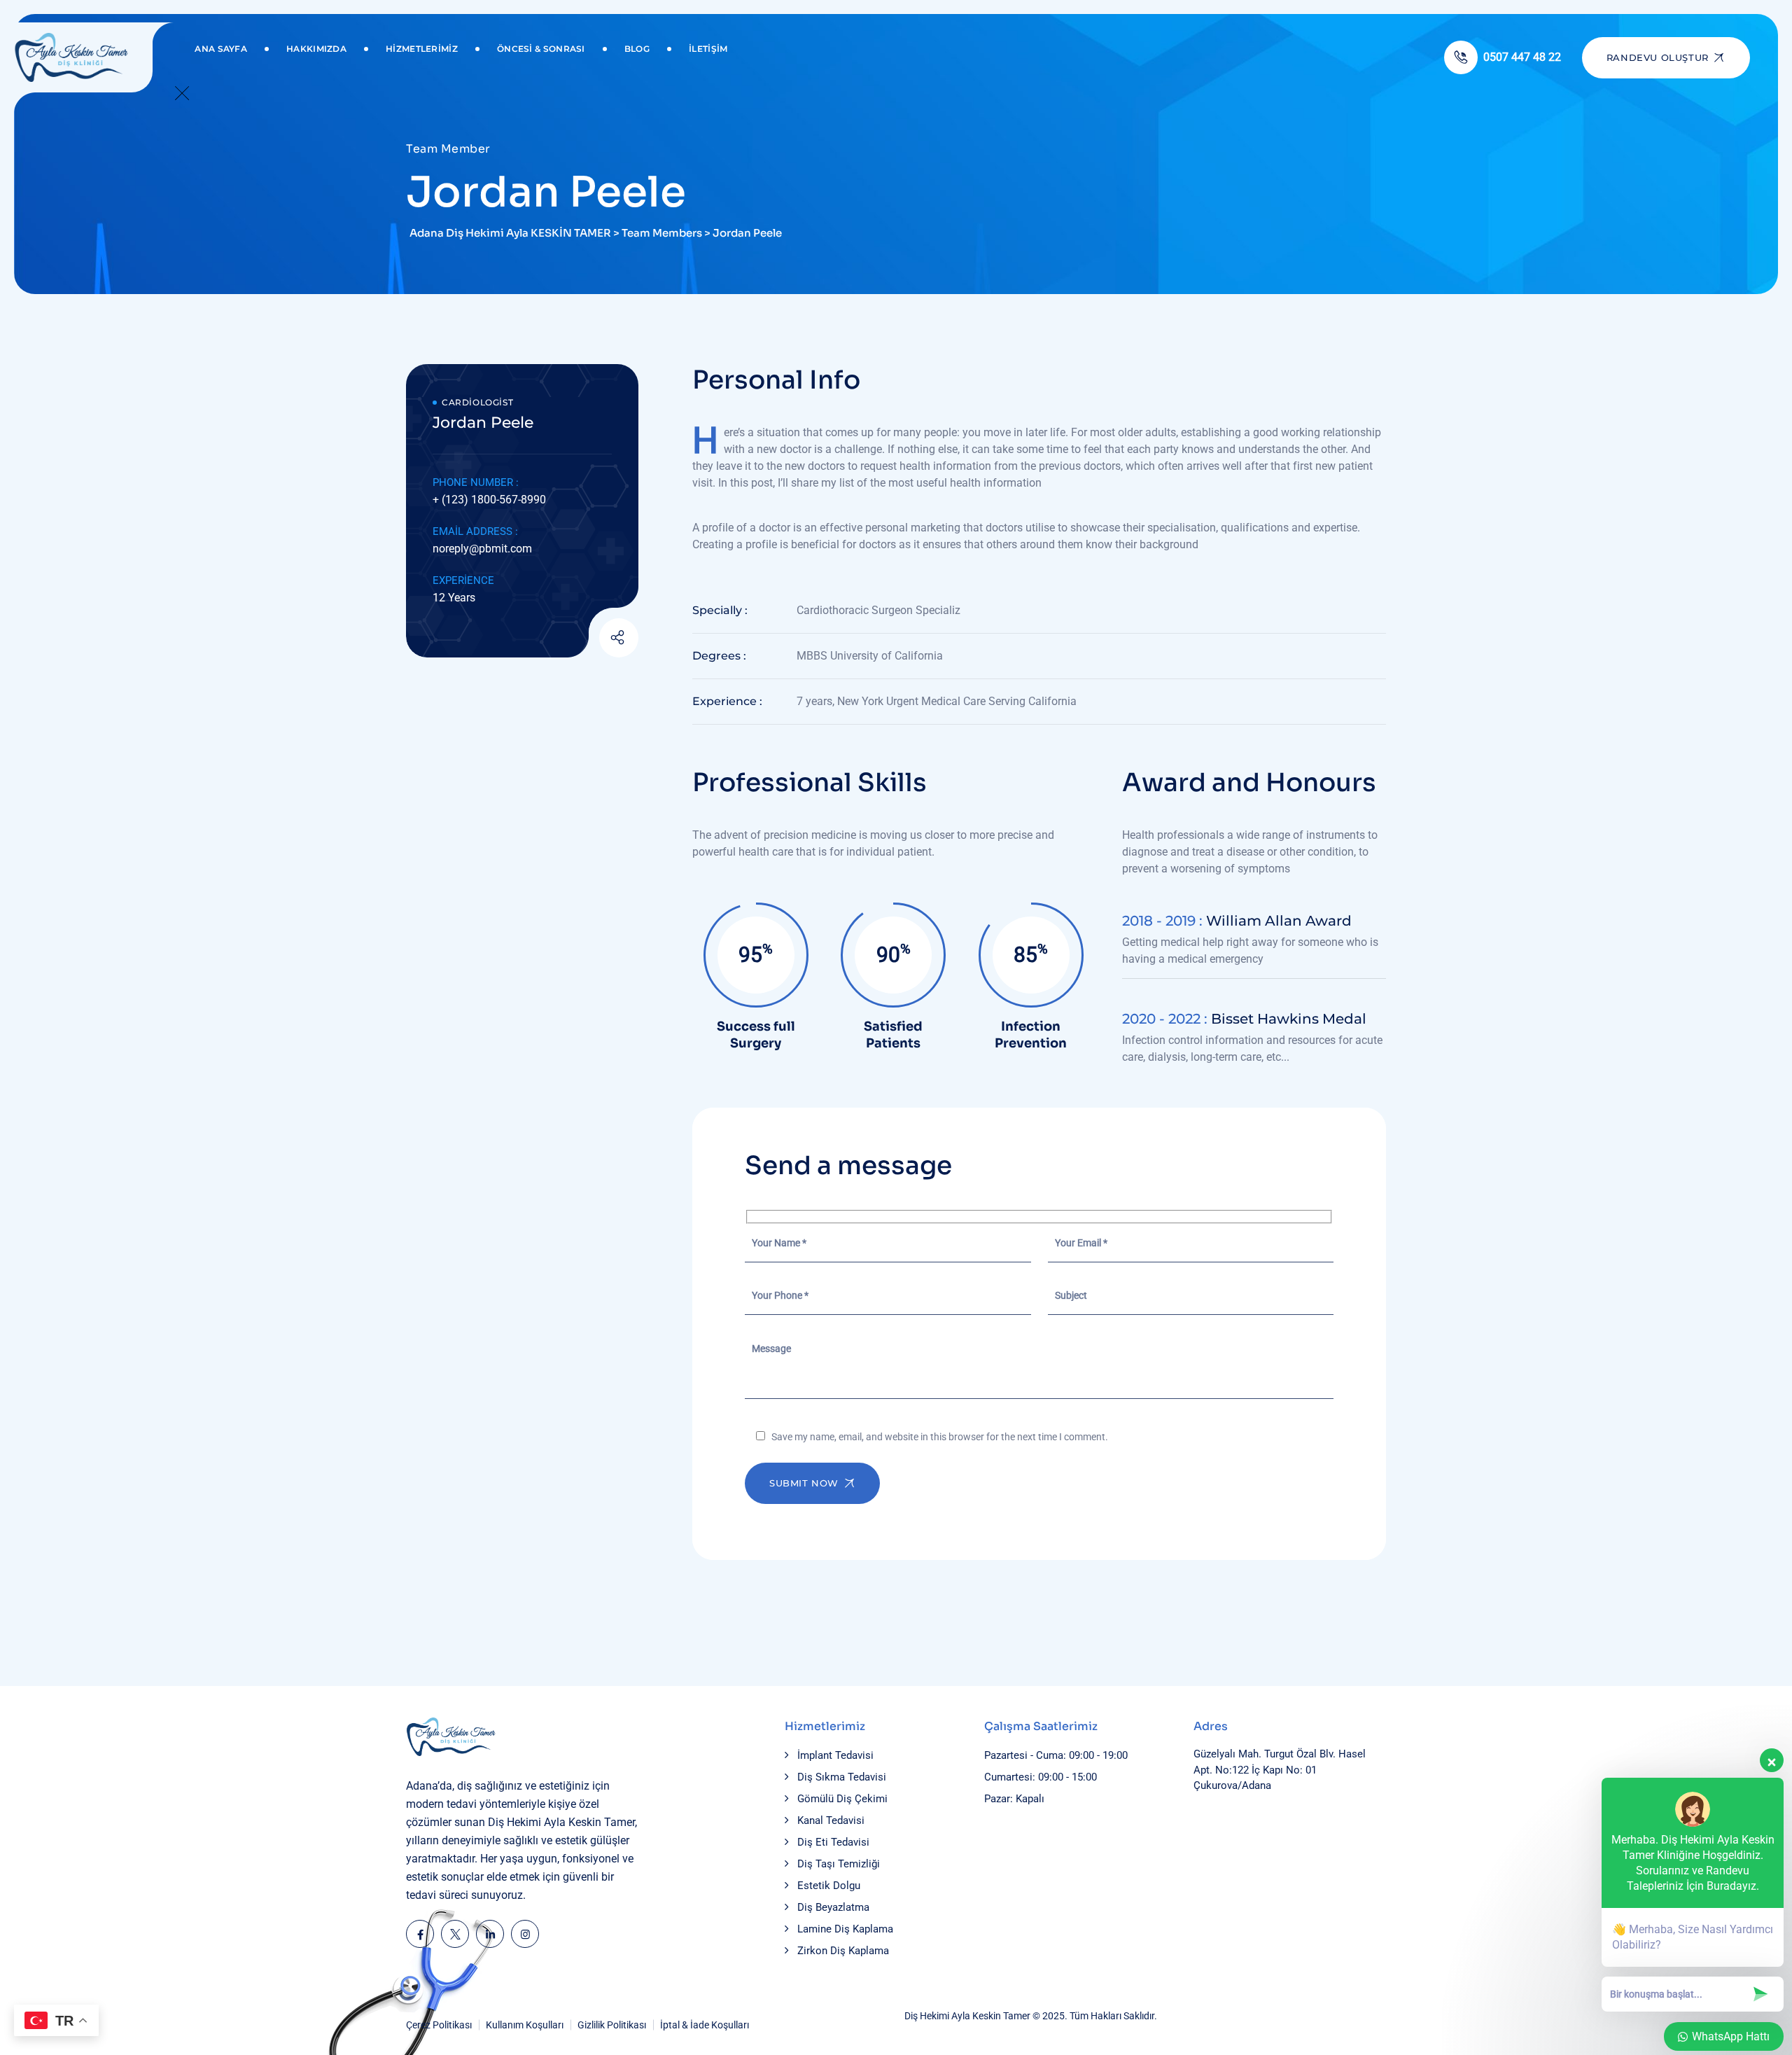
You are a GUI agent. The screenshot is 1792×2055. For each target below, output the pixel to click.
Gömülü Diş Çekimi (842, 1799)
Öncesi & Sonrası (541, 49)
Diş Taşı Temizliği (839, 1864)
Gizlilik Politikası (612, 2025)
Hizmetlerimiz (422, 49)
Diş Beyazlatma (833, 1907)
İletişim (708, 49)
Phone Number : (476, 482)
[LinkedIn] (490, 1934)
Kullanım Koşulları (525, 2025)
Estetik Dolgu (829, 1886)
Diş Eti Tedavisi (833, 1842)
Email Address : (475, 531)
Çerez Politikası (439, 2025)
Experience (463, 580)
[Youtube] (584, 639)
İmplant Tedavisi (835, 1755)
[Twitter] (455, 1934)
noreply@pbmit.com (482, 549)
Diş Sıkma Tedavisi (842, 1777)
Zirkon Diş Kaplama (843, 1951)
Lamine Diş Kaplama (845, 1929)
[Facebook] (420, 1934)
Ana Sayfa (221, 49)
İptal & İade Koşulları (705, 2025)
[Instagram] (525, 1934)
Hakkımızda (316, 49)
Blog (637, 49)
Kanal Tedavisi (831, 1820)
